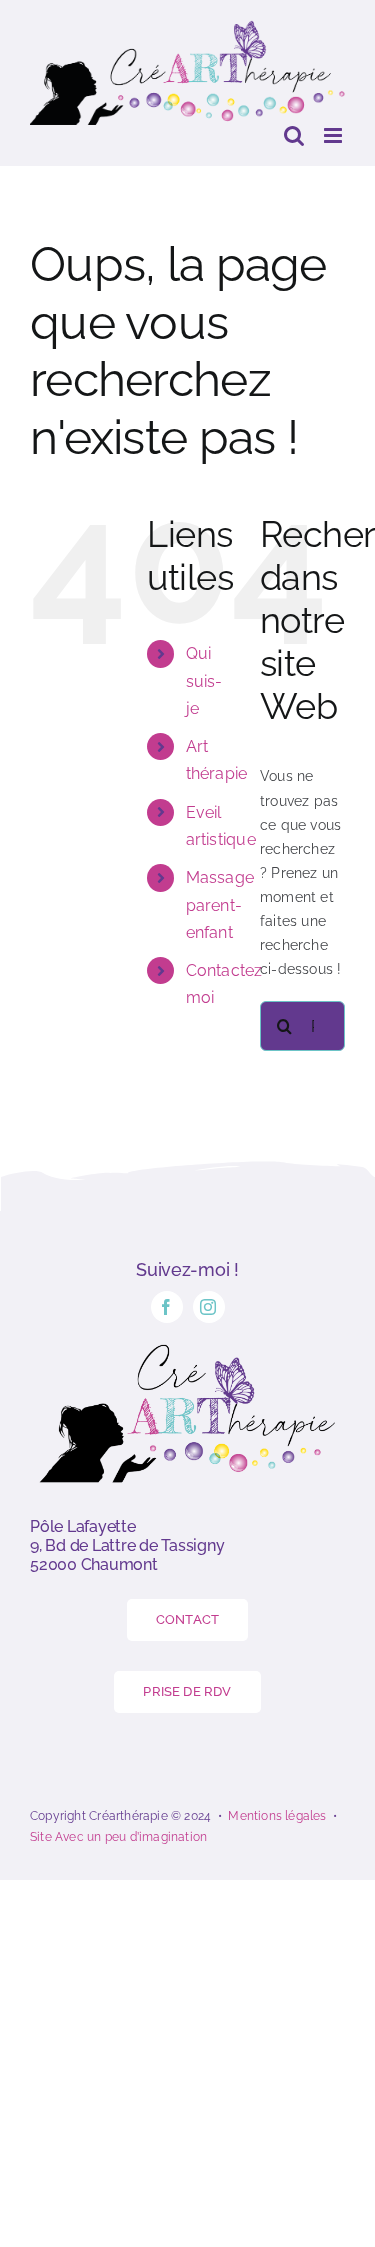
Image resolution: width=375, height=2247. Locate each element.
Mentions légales (277, 1816)
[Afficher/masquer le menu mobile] (334, 135)
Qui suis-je (204, 680)
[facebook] (167, 1307)
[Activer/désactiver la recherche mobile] (294, 135)
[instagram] (209, 1307)
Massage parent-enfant (220, 904)
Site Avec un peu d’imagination (118, 1837)
